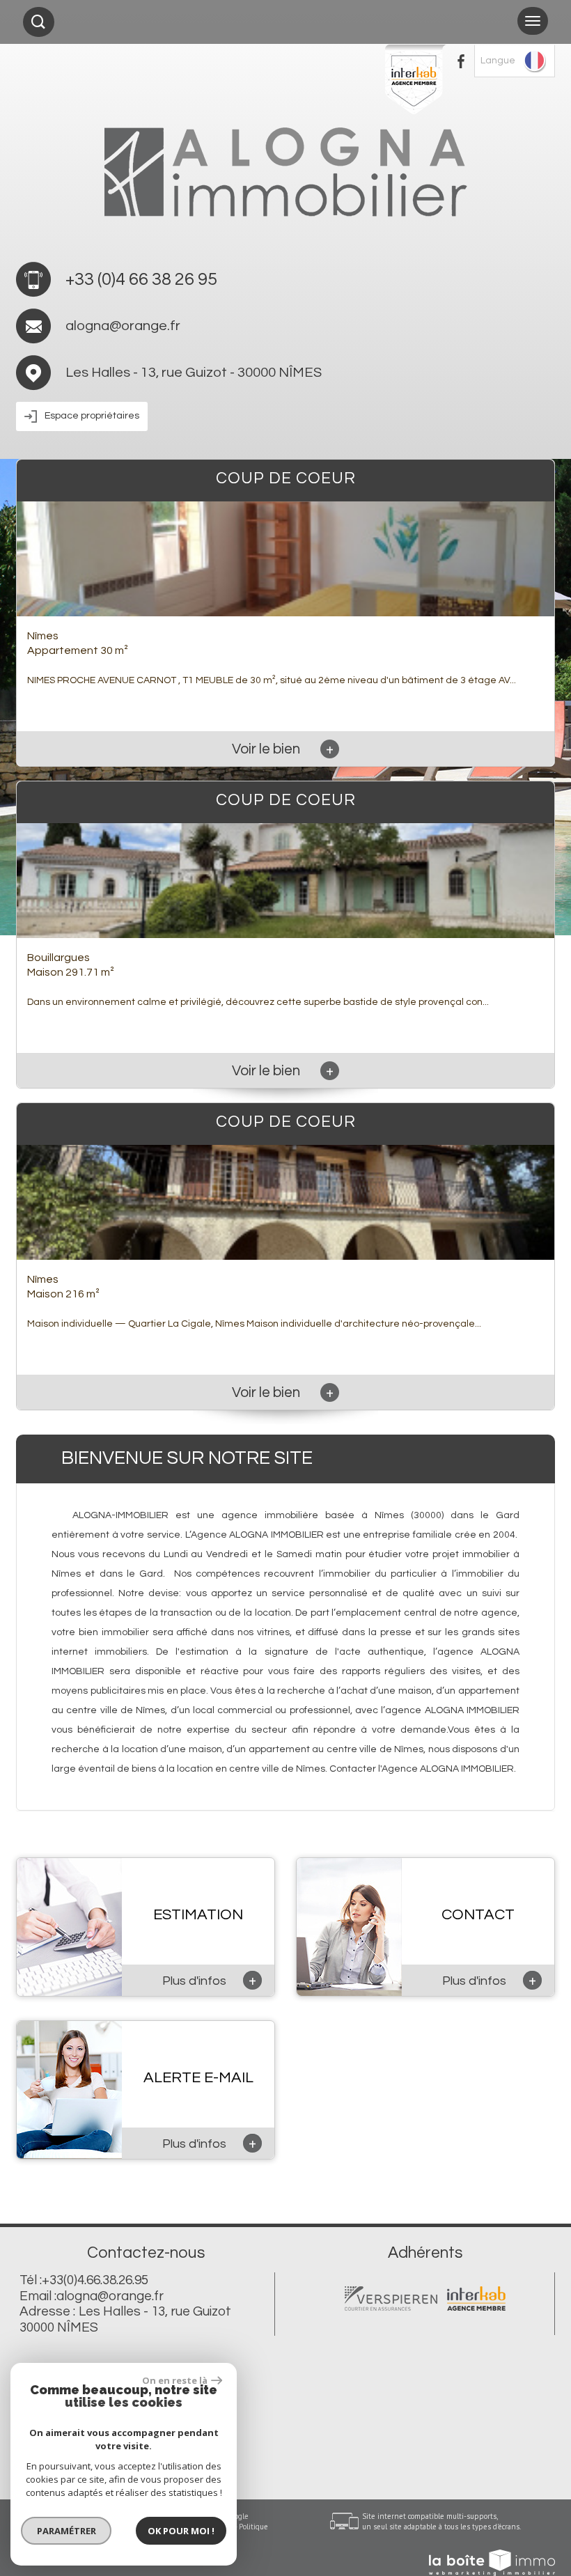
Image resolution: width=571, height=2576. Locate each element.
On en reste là (175, 2380)
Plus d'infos (209, 1980)
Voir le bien (283, 749)
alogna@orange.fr (123, 326)
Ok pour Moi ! (181, 2531)
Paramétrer (67, 2531)
